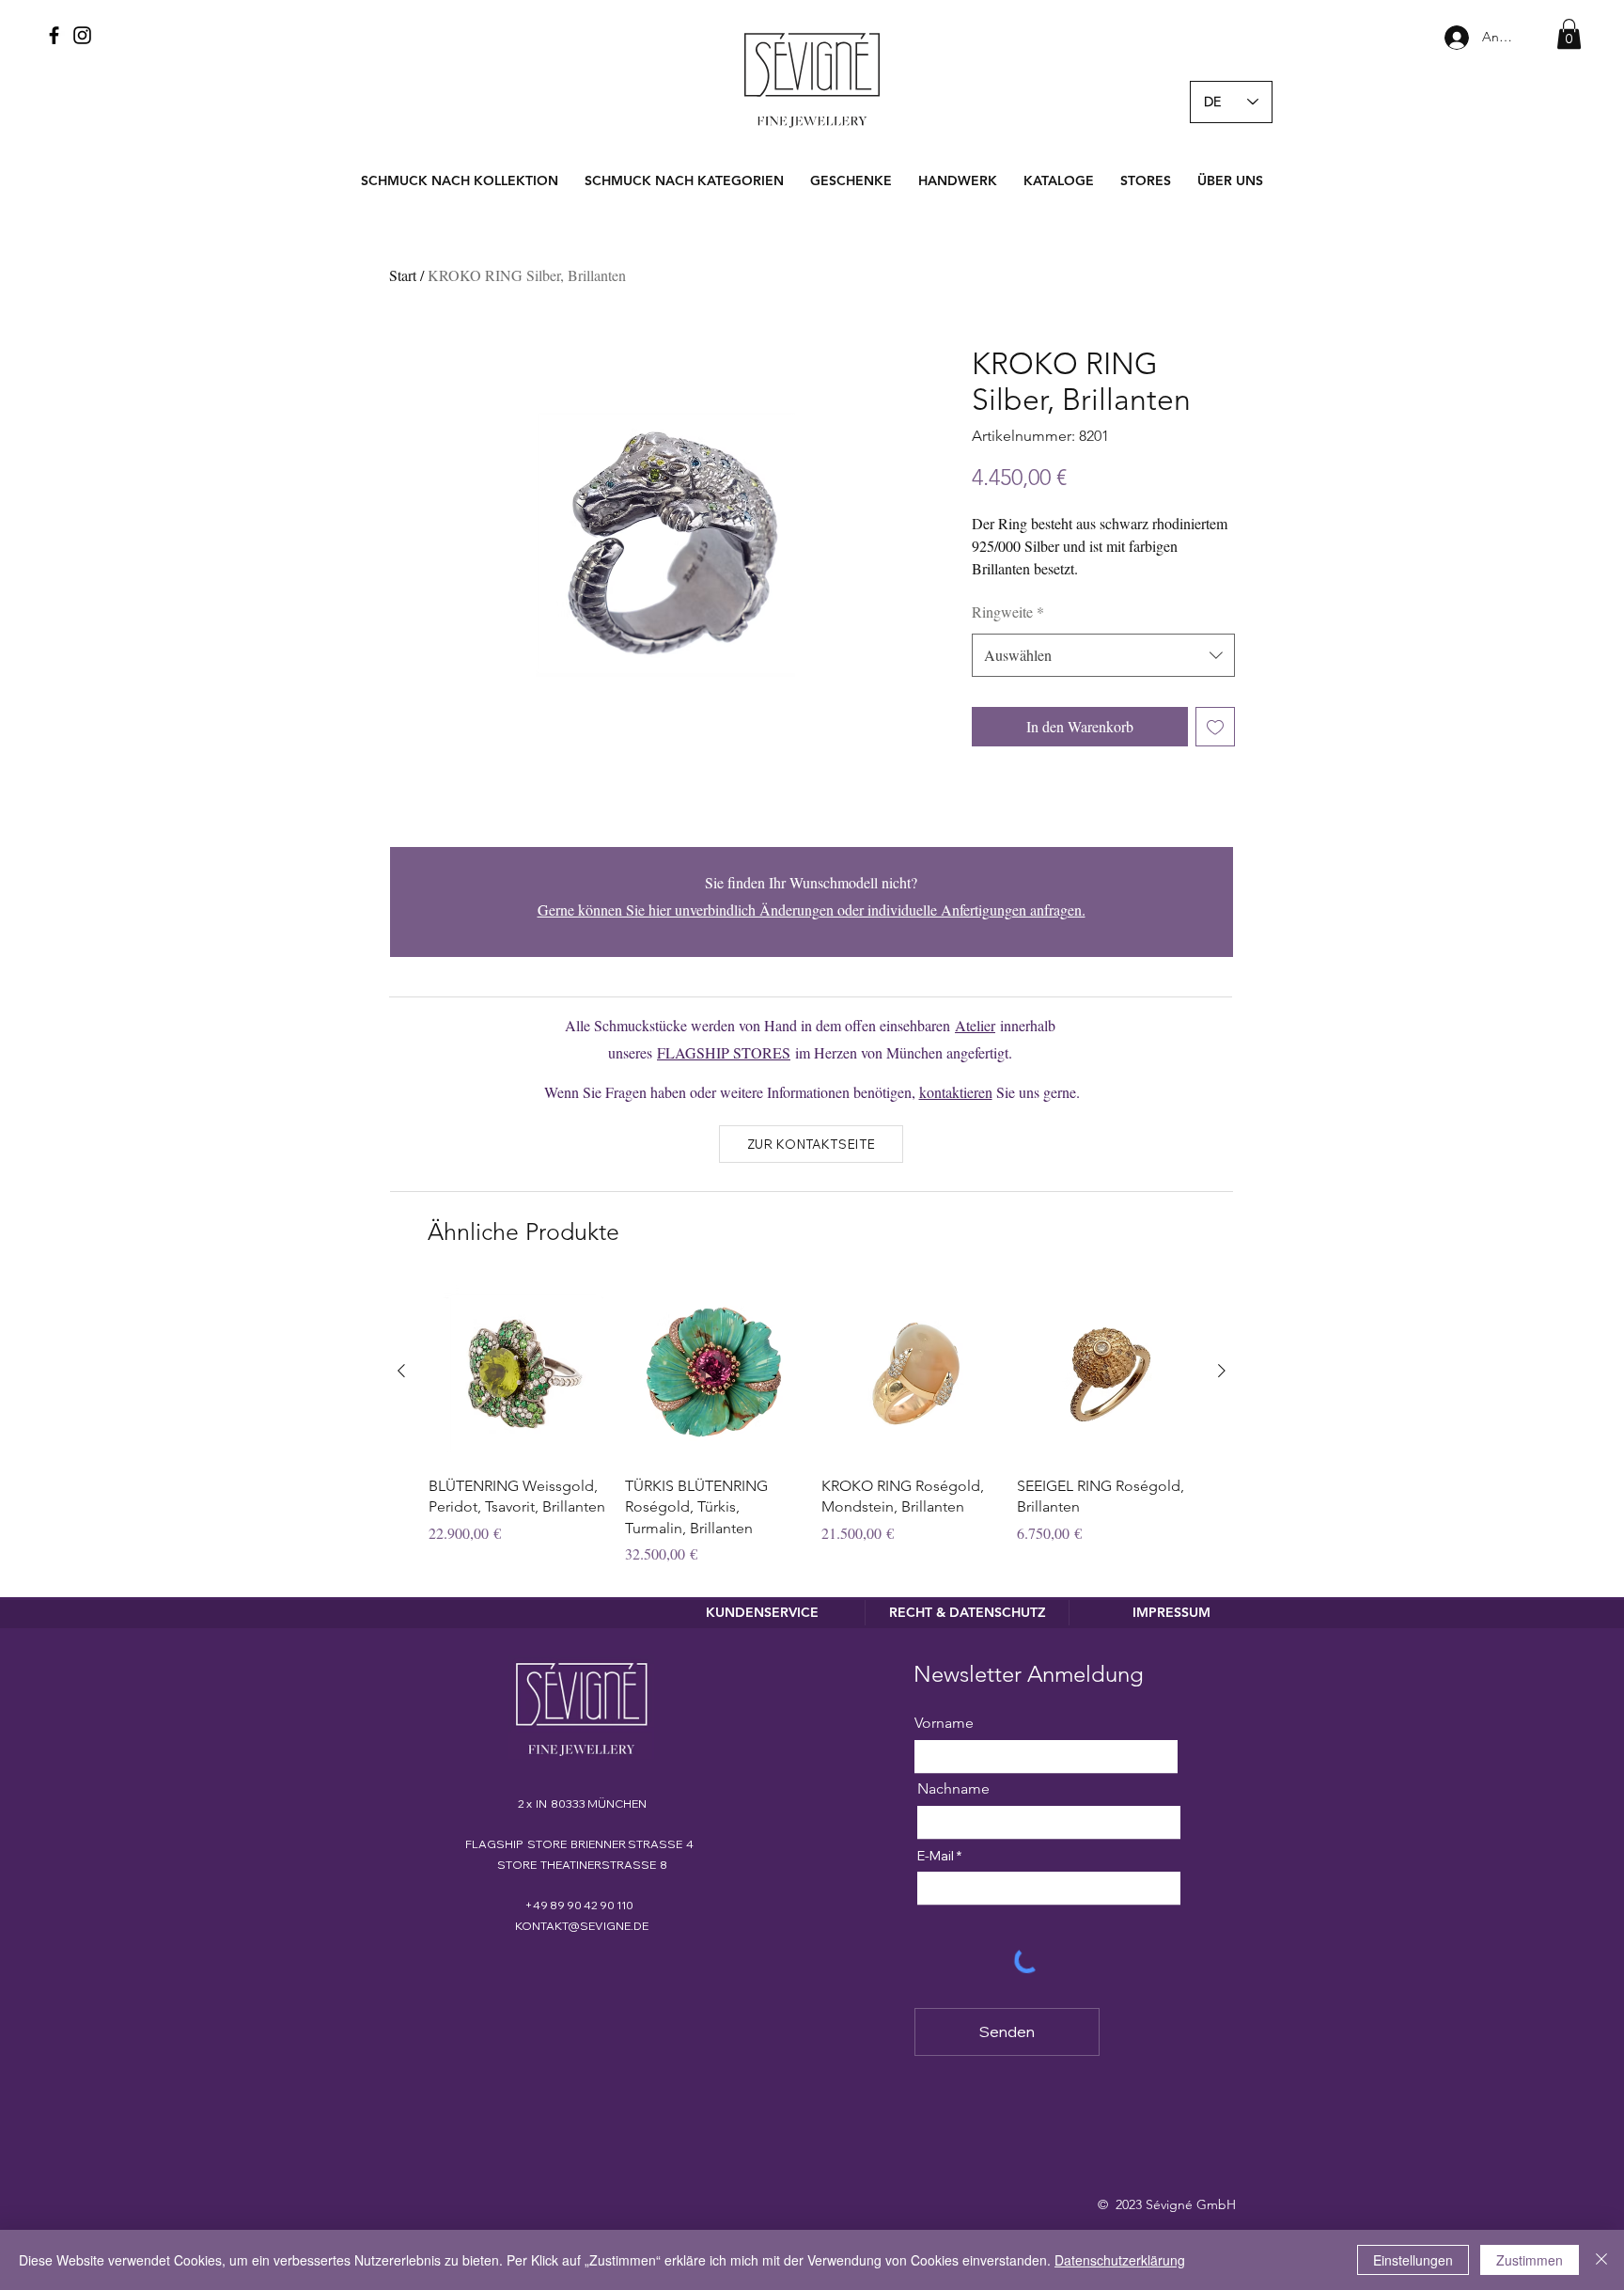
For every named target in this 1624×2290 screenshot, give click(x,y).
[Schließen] (1601, 2260)
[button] (1569, 34)
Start (403, 275)
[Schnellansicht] (517, 1372)
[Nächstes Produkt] (1222, 1371)
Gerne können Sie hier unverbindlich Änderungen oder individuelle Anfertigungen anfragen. (812, 910)
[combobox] (1103, 656)
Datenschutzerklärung (1120, 2260)
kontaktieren (956, 1092)
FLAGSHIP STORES (724, 1052)
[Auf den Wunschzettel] (1215, 727)
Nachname (953, 1789)
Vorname (944, 1723)
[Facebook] (54, 35)
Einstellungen (1413, 2260)
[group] (812, 1424)
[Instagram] (82, 35)
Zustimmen (1530, 2260)
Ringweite (1008, 612)
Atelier (975, 1025)
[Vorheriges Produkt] (401, 1371)
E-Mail (936, 1856)
